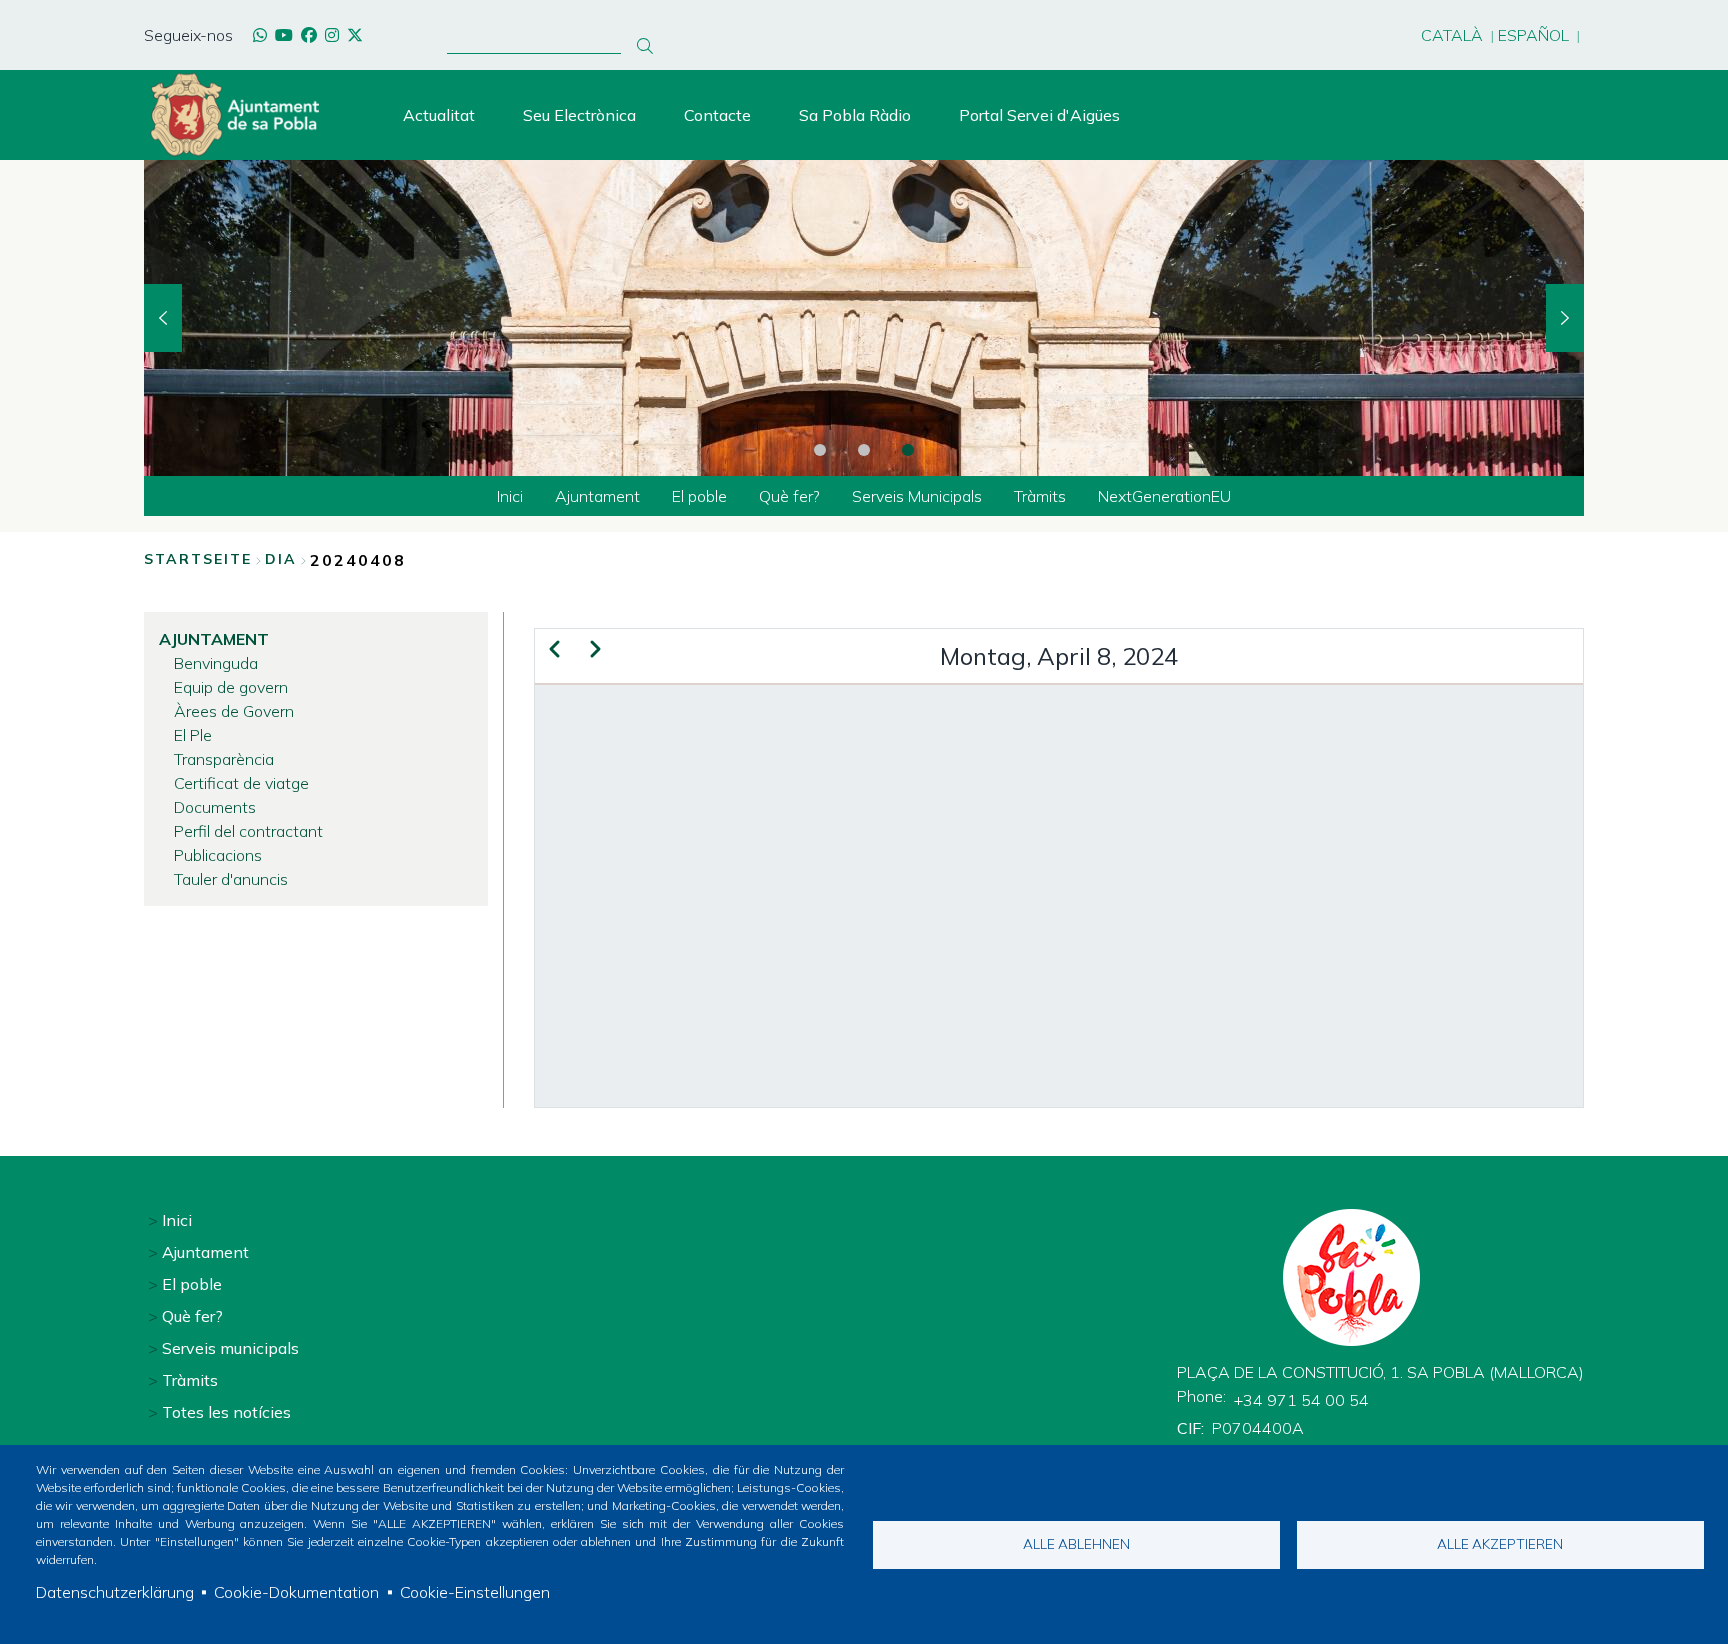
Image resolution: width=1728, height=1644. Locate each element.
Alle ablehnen (1076, 1543)
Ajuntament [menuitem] (597, 496)
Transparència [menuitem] (224, 759)
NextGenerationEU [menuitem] (1164, 496)
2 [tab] (864, 450)
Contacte (717, 115)
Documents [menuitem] (215, 807)
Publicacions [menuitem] (218, 855)
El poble (192, 1284)
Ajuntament (205, 1252)
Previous (163, 318)
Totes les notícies (226, 1412)
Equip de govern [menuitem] (231, 687)
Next (1565, 318)
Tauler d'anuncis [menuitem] (231, 879)
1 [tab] (820, 450)
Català (1452, 35)
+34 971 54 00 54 (1301, 1400)
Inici (177, 1220)
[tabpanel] (864, 318)
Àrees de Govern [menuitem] (234, 711)
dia (281, 559)
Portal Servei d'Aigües (1039, 115)
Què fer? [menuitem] (789, 496)
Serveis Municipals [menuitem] (917, 496)
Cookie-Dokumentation (296, 1592)
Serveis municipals (230, 1348)
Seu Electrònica (579, 115)
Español (1533, 35)
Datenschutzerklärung (115, 1592)
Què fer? (192, 1316)
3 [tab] (908, 450)
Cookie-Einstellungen (475, 1592)
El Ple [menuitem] (193, 735)
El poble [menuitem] (699, 496)
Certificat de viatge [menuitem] (241, 783)
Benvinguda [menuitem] (216, 663)
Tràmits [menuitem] (1040, 496)
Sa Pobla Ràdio (855, 115)
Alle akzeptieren (1500, 1543)
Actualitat (439, 115)
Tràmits (190, 1380)
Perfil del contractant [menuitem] (248, 831)
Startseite (198, 559)
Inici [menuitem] (510, 496)
